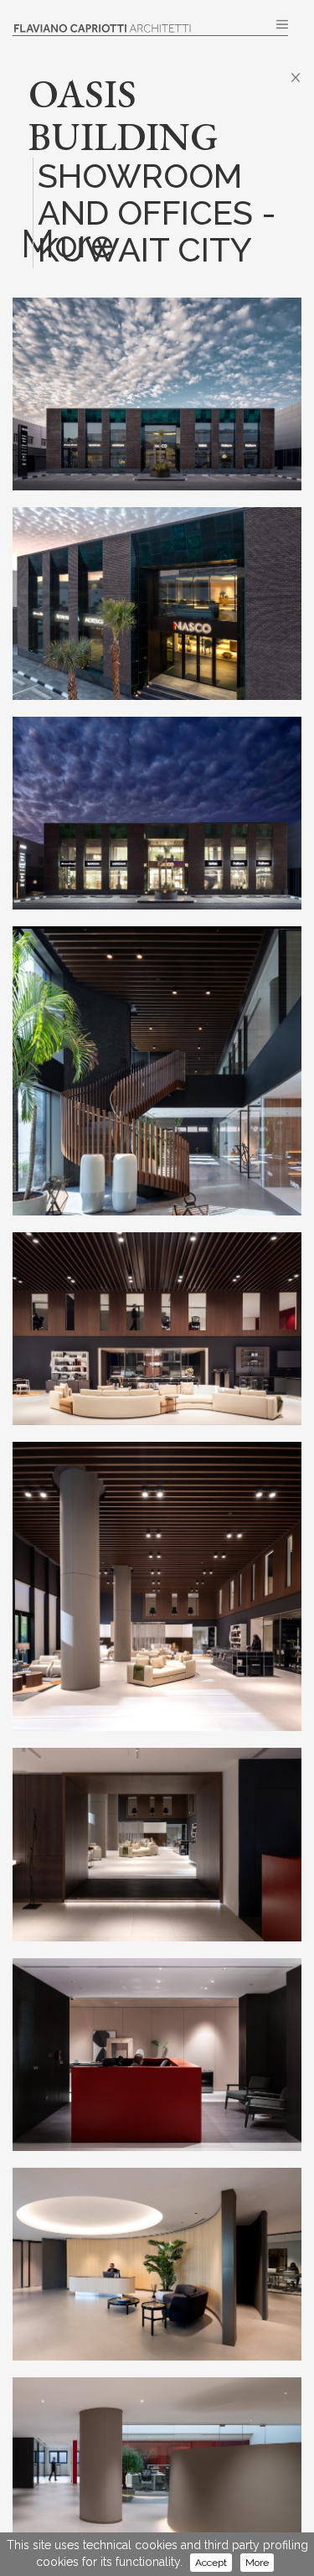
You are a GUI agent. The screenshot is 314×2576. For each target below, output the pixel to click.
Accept (211, 2563)
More (257, 2563)
